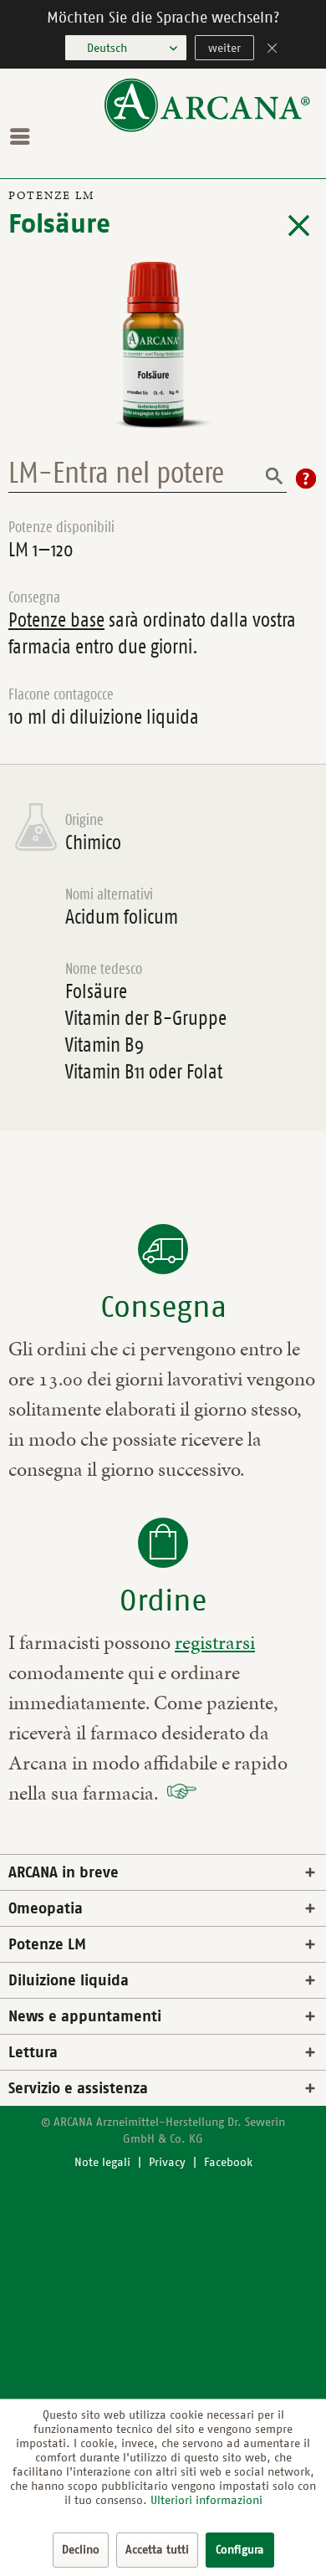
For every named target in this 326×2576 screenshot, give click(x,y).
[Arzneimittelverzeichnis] (299, 226)
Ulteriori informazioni (206, 2500)
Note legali (102, 2162)
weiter (224, 48)
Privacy (167, 2162)
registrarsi (215, 1642)
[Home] (207, 128)
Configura (240, 2550)
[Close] (273, 50)
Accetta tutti (157, 2550)
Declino (81, 2550)
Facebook (228, 2162)
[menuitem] (24, 136)
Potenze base (56, 620)
